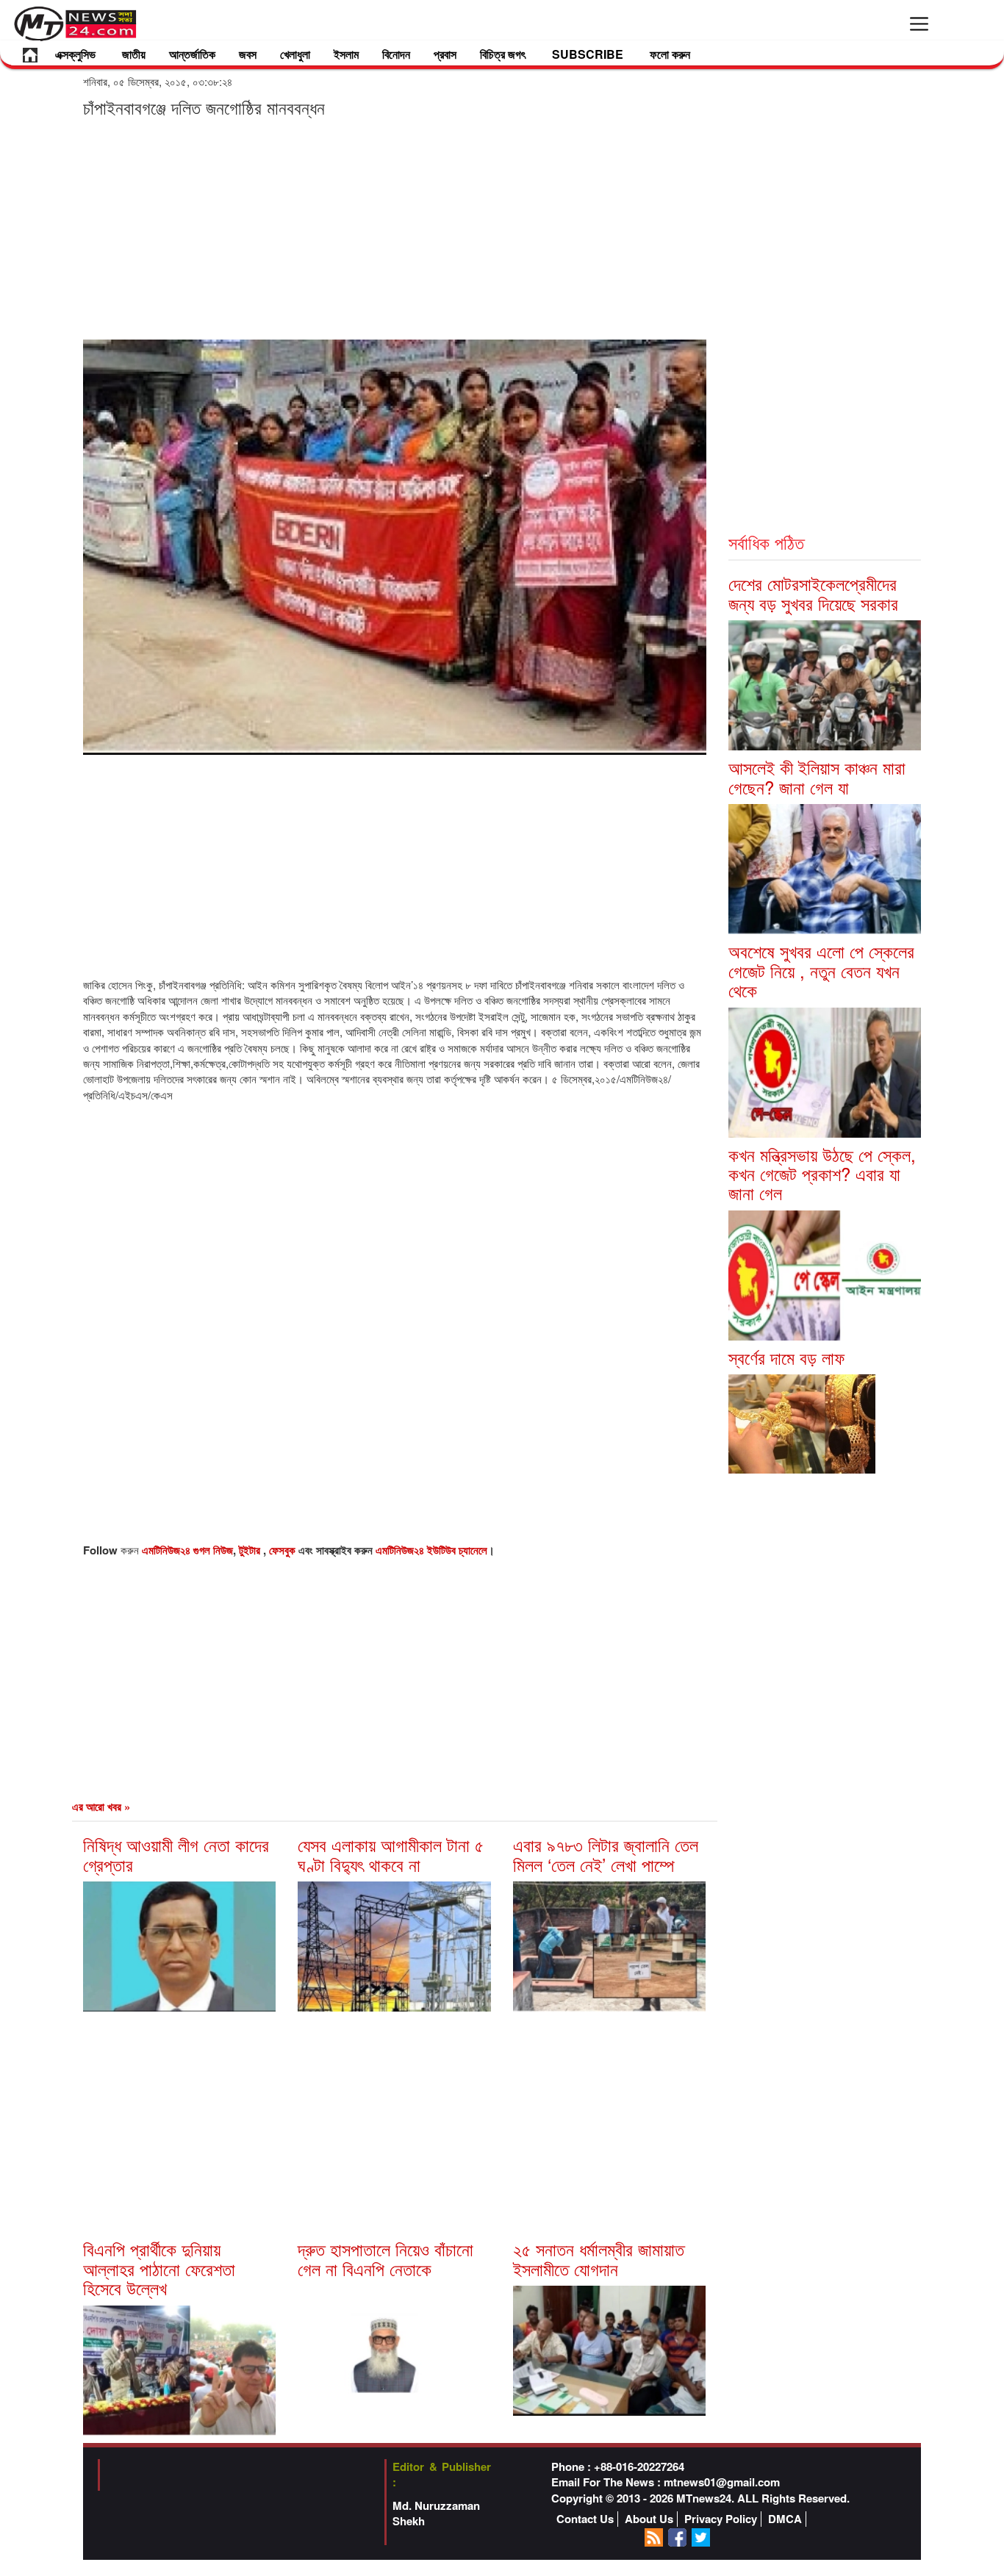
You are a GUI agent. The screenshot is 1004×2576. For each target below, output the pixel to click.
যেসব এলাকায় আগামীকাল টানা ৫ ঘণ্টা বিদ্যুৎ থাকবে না (391, 1854)
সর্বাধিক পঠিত (766, 542)
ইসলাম (346, 54)
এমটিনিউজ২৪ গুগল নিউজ (187, 1550)
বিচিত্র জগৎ (503, 54)
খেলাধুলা (295, 54)
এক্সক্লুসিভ (75, 54)
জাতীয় (134, 54)
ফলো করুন (670, 54)
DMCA (785, 2519)
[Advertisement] (395, 228)
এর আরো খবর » (101, 1807)
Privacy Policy (721, 2519)
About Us (649, 2519)
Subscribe (588, 54)
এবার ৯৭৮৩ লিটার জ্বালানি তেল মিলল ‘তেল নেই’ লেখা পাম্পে (606, 1854)
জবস (248, 54)
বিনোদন (396, 54)
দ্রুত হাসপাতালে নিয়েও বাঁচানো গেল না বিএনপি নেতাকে (386, 2258)
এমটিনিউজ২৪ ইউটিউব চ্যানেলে (431, 1550)
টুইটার (251, 1550)
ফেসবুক (284, 1550)
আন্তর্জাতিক (192, 54)
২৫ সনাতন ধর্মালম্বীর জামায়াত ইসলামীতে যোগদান (599, 2258)
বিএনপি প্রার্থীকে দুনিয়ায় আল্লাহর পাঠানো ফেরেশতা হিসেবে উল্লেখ (159, 2268)
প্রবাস (445, 54)
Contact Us (585, 2519)
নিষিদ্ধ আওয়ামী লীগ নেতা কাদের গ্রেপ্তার (176, 1854)
